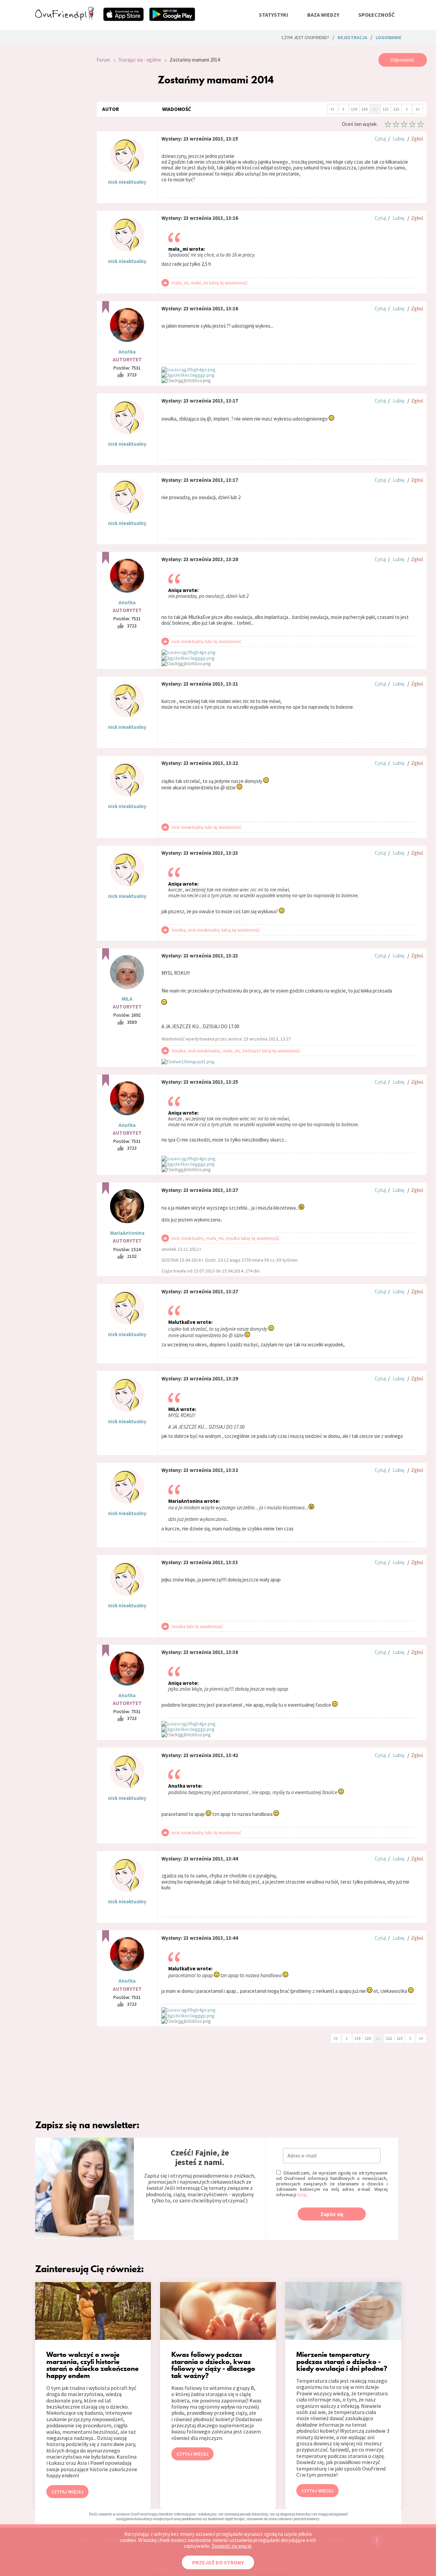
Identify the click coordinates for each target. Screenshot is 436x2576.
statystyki (274, 15)
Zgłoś (417, 139)
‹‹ (332, 109)
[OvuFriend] (64, 18)
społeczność (376, 15)
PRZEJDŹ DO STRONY (218, 2562)
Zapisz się (332, 2214)
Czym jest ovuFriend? (305, 37)
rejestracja (352, 37)
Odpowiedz (402, 60)
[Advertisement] (61, 144)
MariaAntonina (127, 1233)
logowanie (388, 37)
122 (386, 109)
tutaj (302, 2195)
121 (375, 109)
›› (418, 109)
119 (354, 109)
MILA (127, 999)
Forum (103, 60)
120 (364, 109)
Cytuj (380, 139)
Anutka (127, 352)
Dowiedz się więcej (231, 2546)
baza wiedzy (323, 15)
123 (396, 109)
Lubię (399, 139)
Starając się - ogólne (140, 60)
